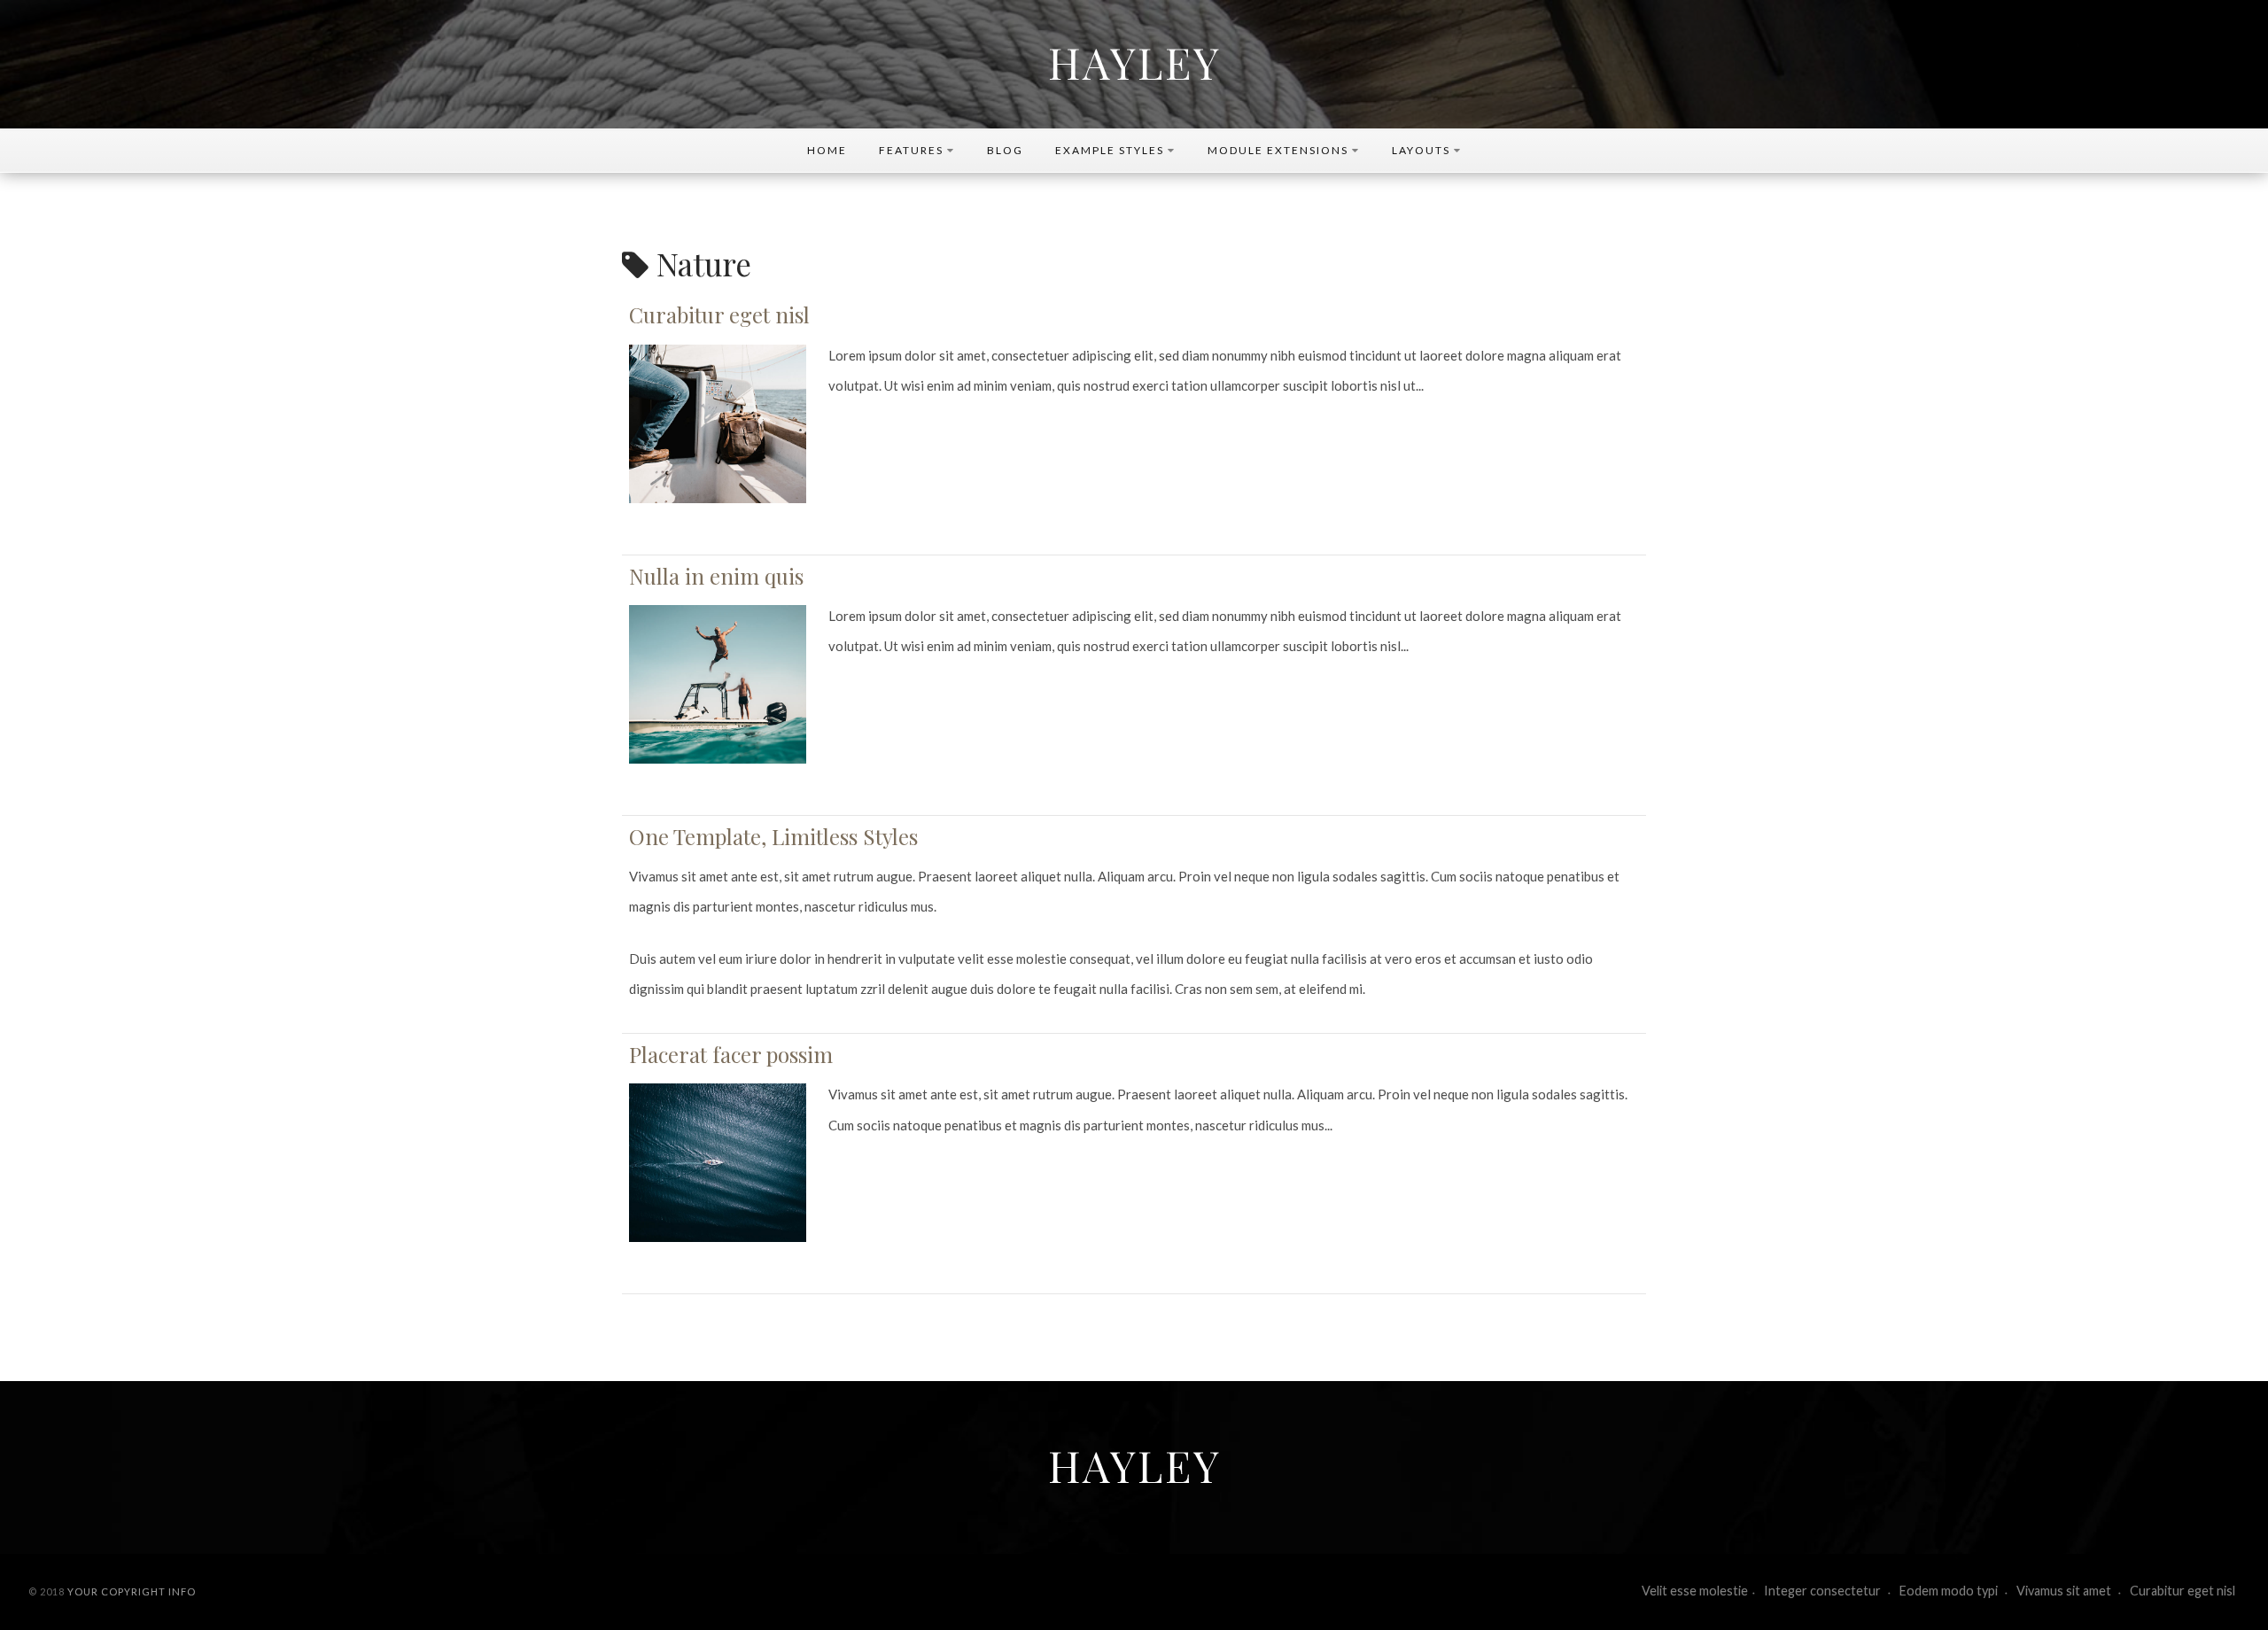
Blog (1005, 150)
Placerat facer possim (731, 1054)
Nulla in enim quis (716, 576)
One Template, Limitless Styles (773, 836)
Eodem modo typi (1950, 1591)
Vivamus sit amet (2065, 1591)
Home (827, 150)
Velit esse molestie (1695, 1591)
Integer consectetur (1824, 1591)
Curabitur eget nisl (719, 314)
